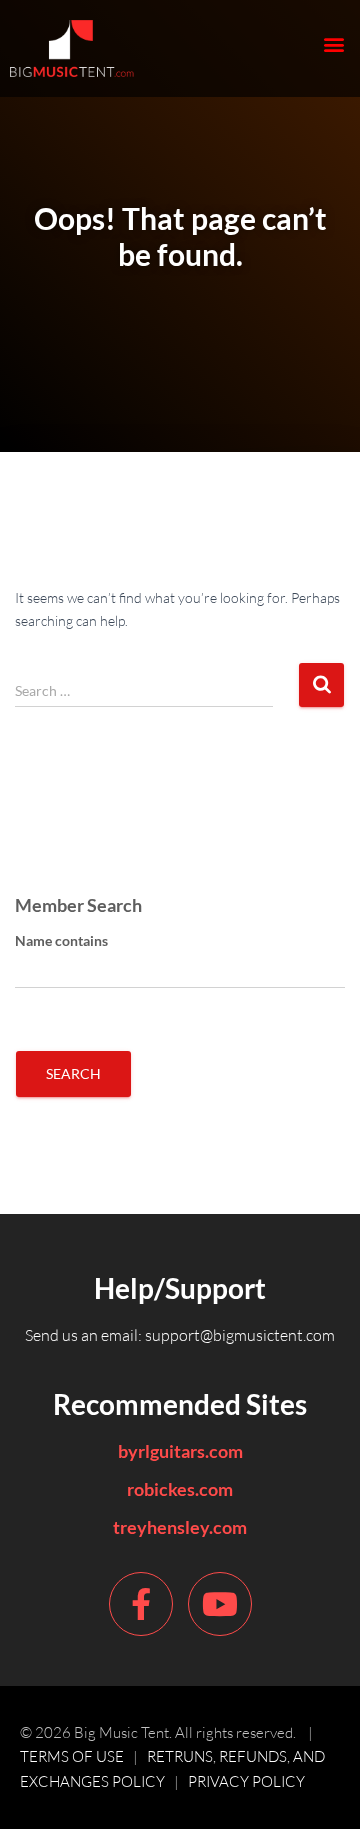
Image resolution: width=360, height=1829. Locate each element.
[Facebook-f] (141, 1604)
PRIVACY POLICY (246, 1781)
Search (73, 1073)
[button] (333, 43)
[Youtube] (220, 1604)
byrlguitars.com (180, 1451)
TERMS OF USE (72, 1756)
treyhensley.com (180, 1527)
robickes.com (180, 1489)
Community (62, 844)
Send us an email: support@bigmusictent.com (180, 1335)
